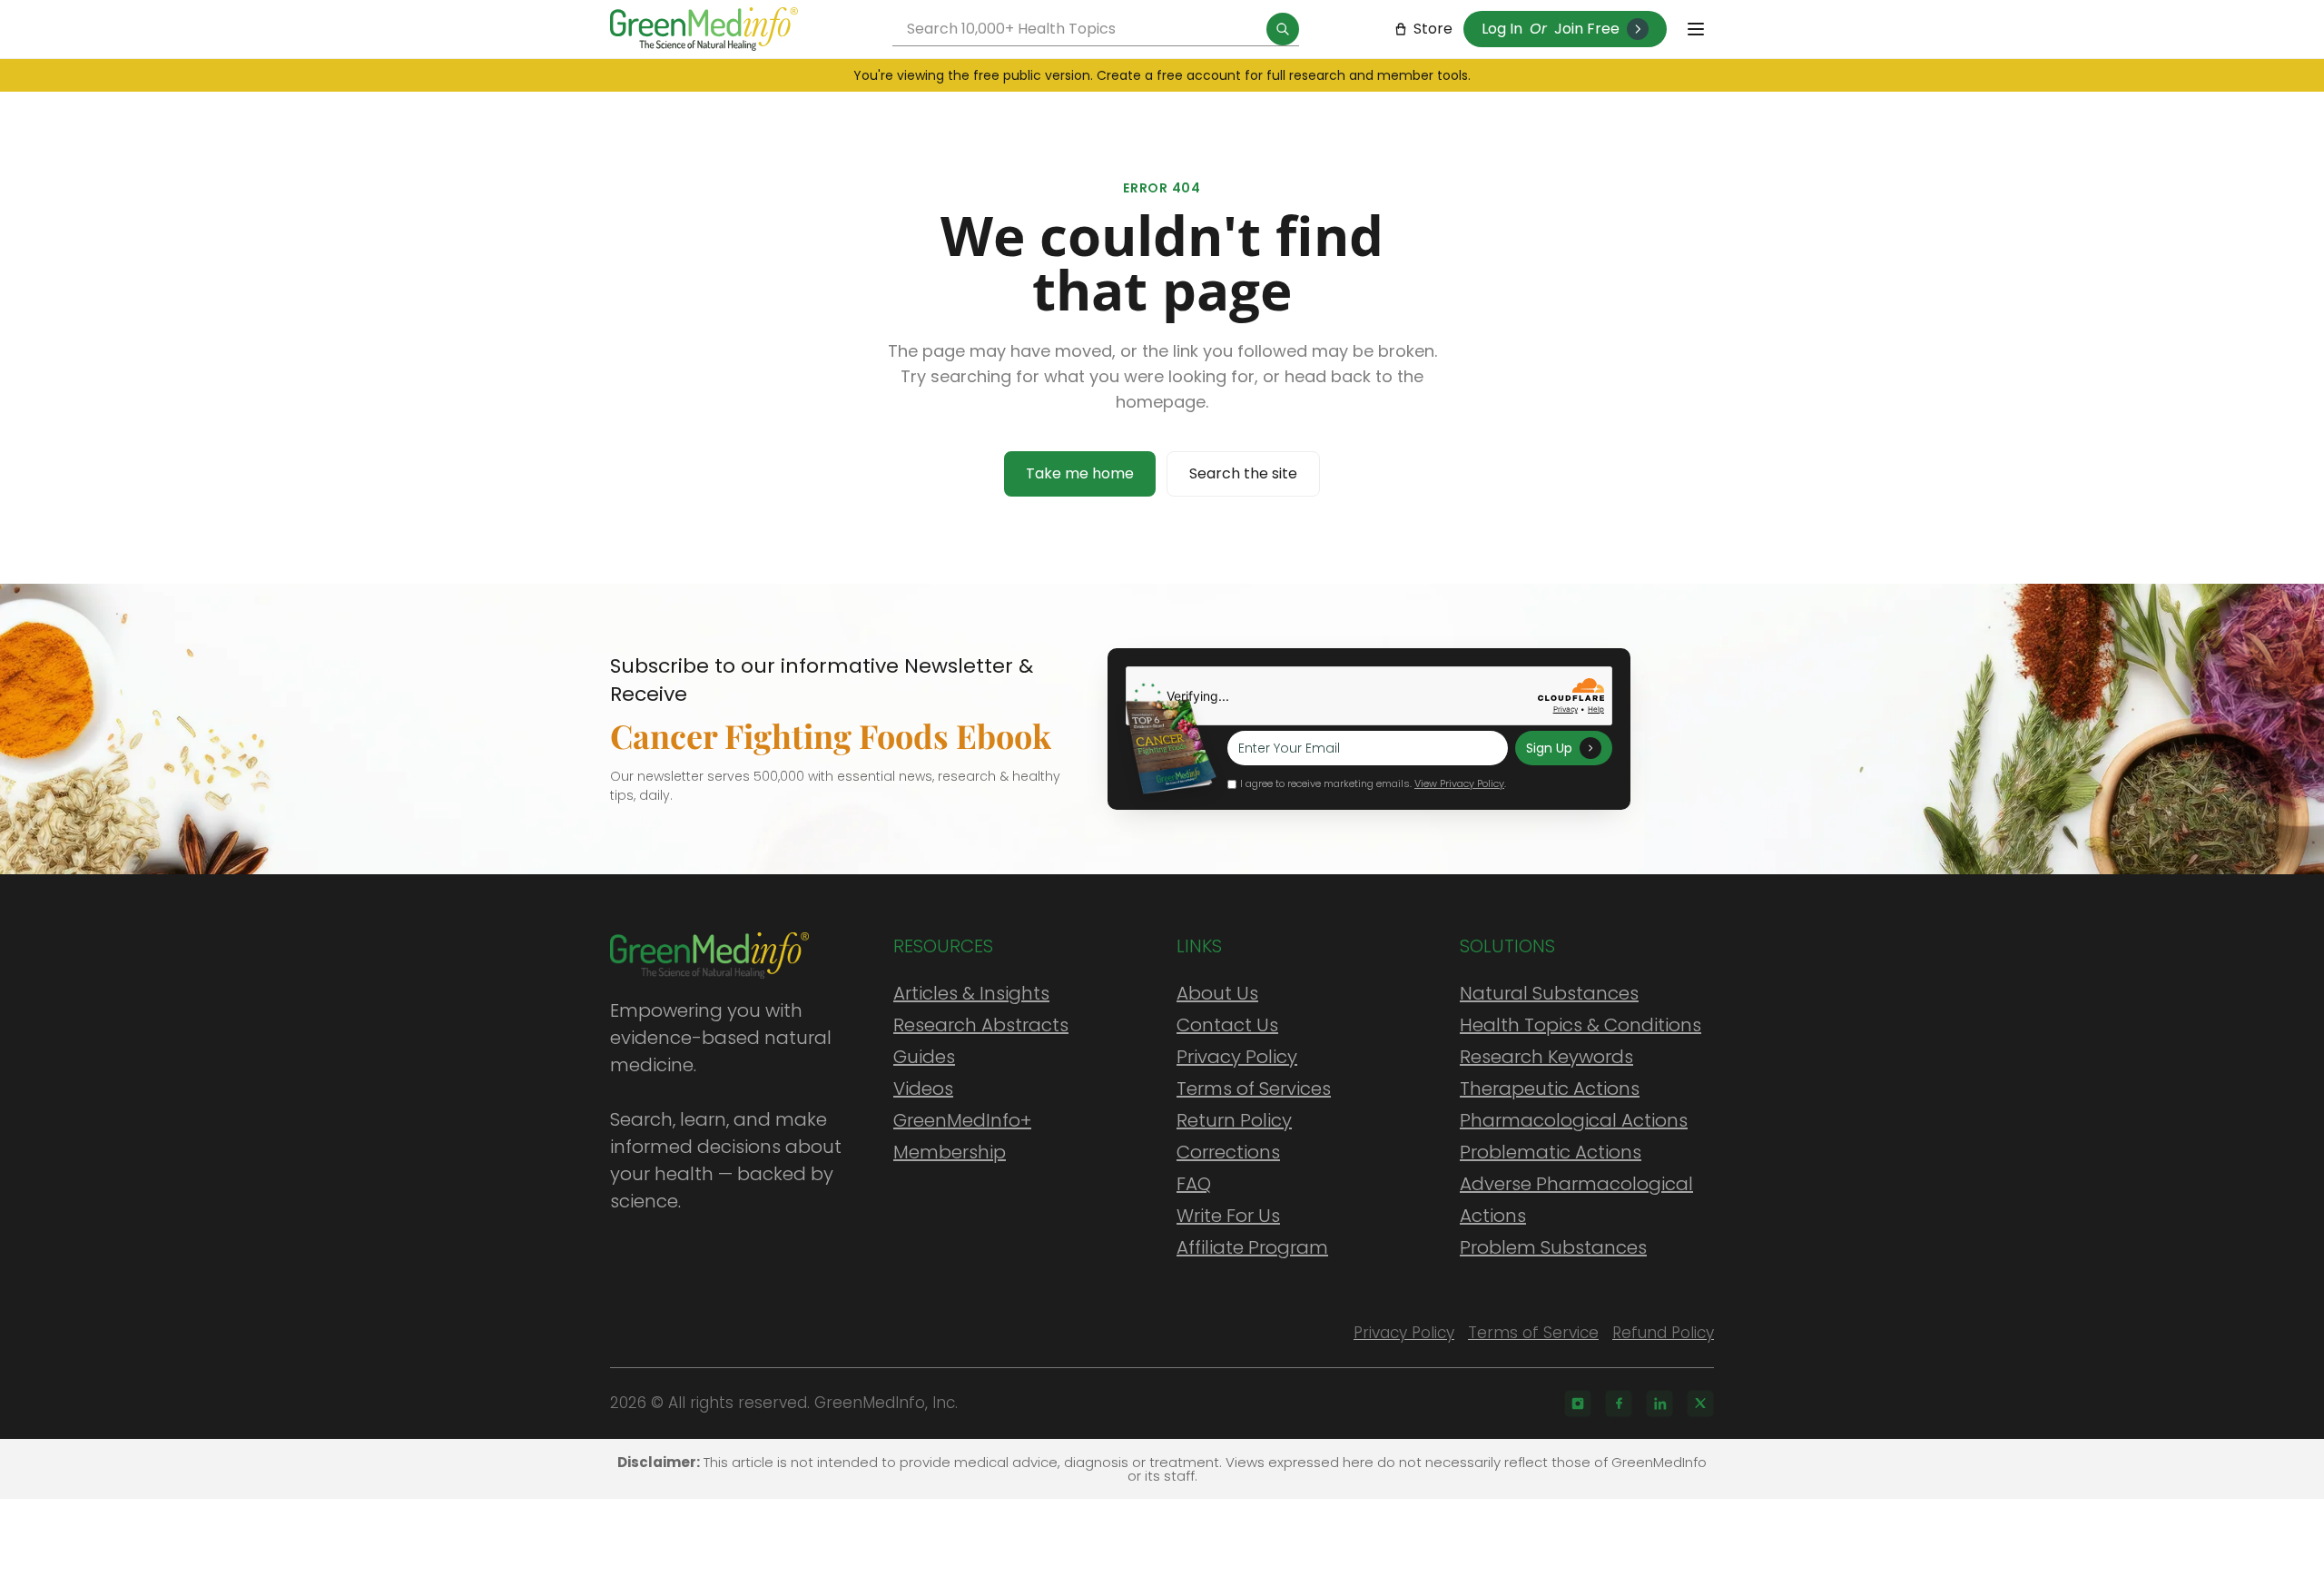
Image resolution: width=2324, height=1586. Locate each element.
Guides (924, 1057)
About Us (1217, 993)
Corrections (1228, 1152)
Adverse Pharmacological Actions (1576, 1200)
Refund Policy (1663, 1333)
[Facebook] (1619, 1404)
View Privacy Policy (1459, 783)
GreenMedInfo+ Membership (962, 1136)
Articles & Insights (971, 993)
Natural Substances (1549, 993)
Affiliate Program (1252, 1247)
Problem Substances (1553, 1247)
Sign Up (1549, 748)
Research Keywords (1546, 1057)
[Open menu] (1696, 29)
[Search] (1283, 29)
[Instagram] (1578, 1404)
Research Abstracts (981, 1025)
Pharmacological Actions (1574, 1120)
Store (1433, 29)
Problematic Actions (1551, 1152)
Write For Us (1228, 1216)
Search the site (1243, 473)
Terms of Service (1533, 1333)
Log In (1502, 29)
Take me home (1080, 473)
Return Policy (1234, 1120)
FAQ (1194, 1184)
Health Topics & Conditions (1581, 1025)
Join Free (1587, 29)
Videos (923, 1089)
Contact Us (1227, 1025)
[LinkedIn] (1659, 1404)
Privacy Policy (1237, 1057)
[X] (1700, 1404)
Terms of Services (1254, 1089)
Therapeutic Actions (1550, 1089)
